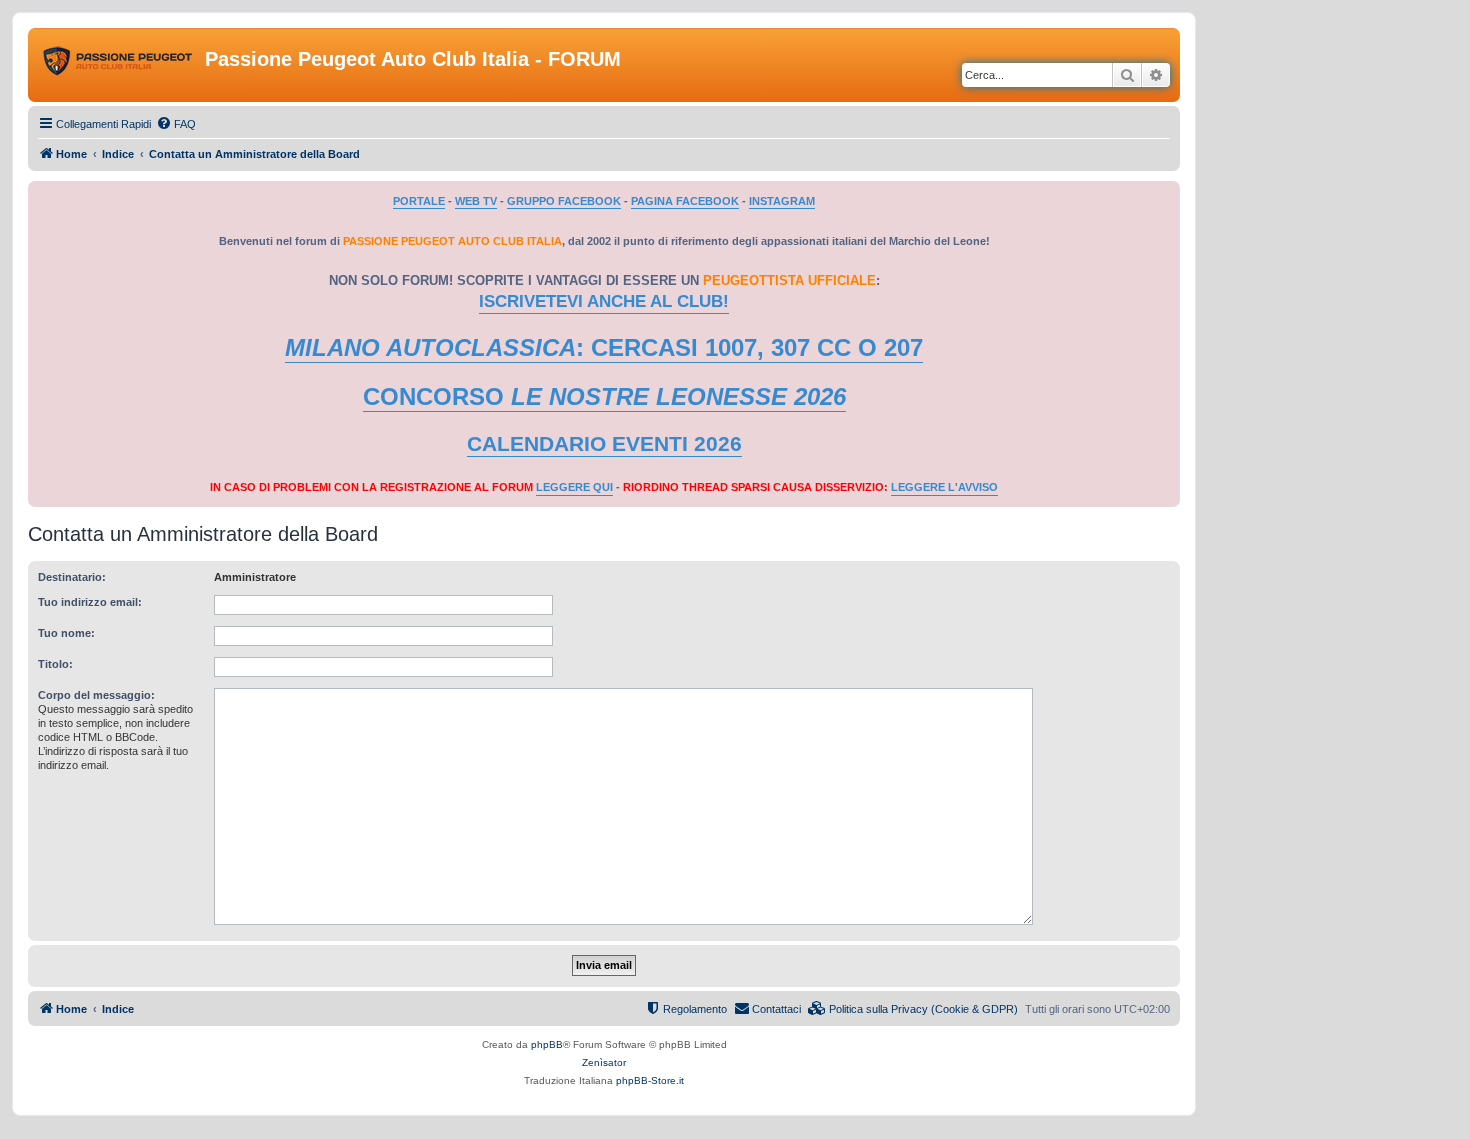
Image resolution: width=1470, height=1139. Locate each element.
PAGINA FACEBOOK (685, 201)
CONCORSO (604, 396)
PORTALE (419, 201)
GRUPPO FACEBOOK (564, 201)
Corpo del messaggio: (96, 695)
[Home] (119, 65)
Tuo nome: (66, 633)
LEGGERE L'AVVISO (944, 487)
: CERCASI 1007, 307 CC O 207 (604, 347)
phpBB (547, 1044)
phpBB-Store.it (650, 1080)
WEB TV (476, 201)
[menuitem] (176, 124)
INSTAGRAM (782, 201)
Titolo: (55, 664)
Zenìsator (604, 1062)
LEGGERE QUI (574, 487)
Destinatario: (72, 577)
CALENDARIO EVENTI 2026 (604, 444)
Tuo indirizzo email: (90, 602)
